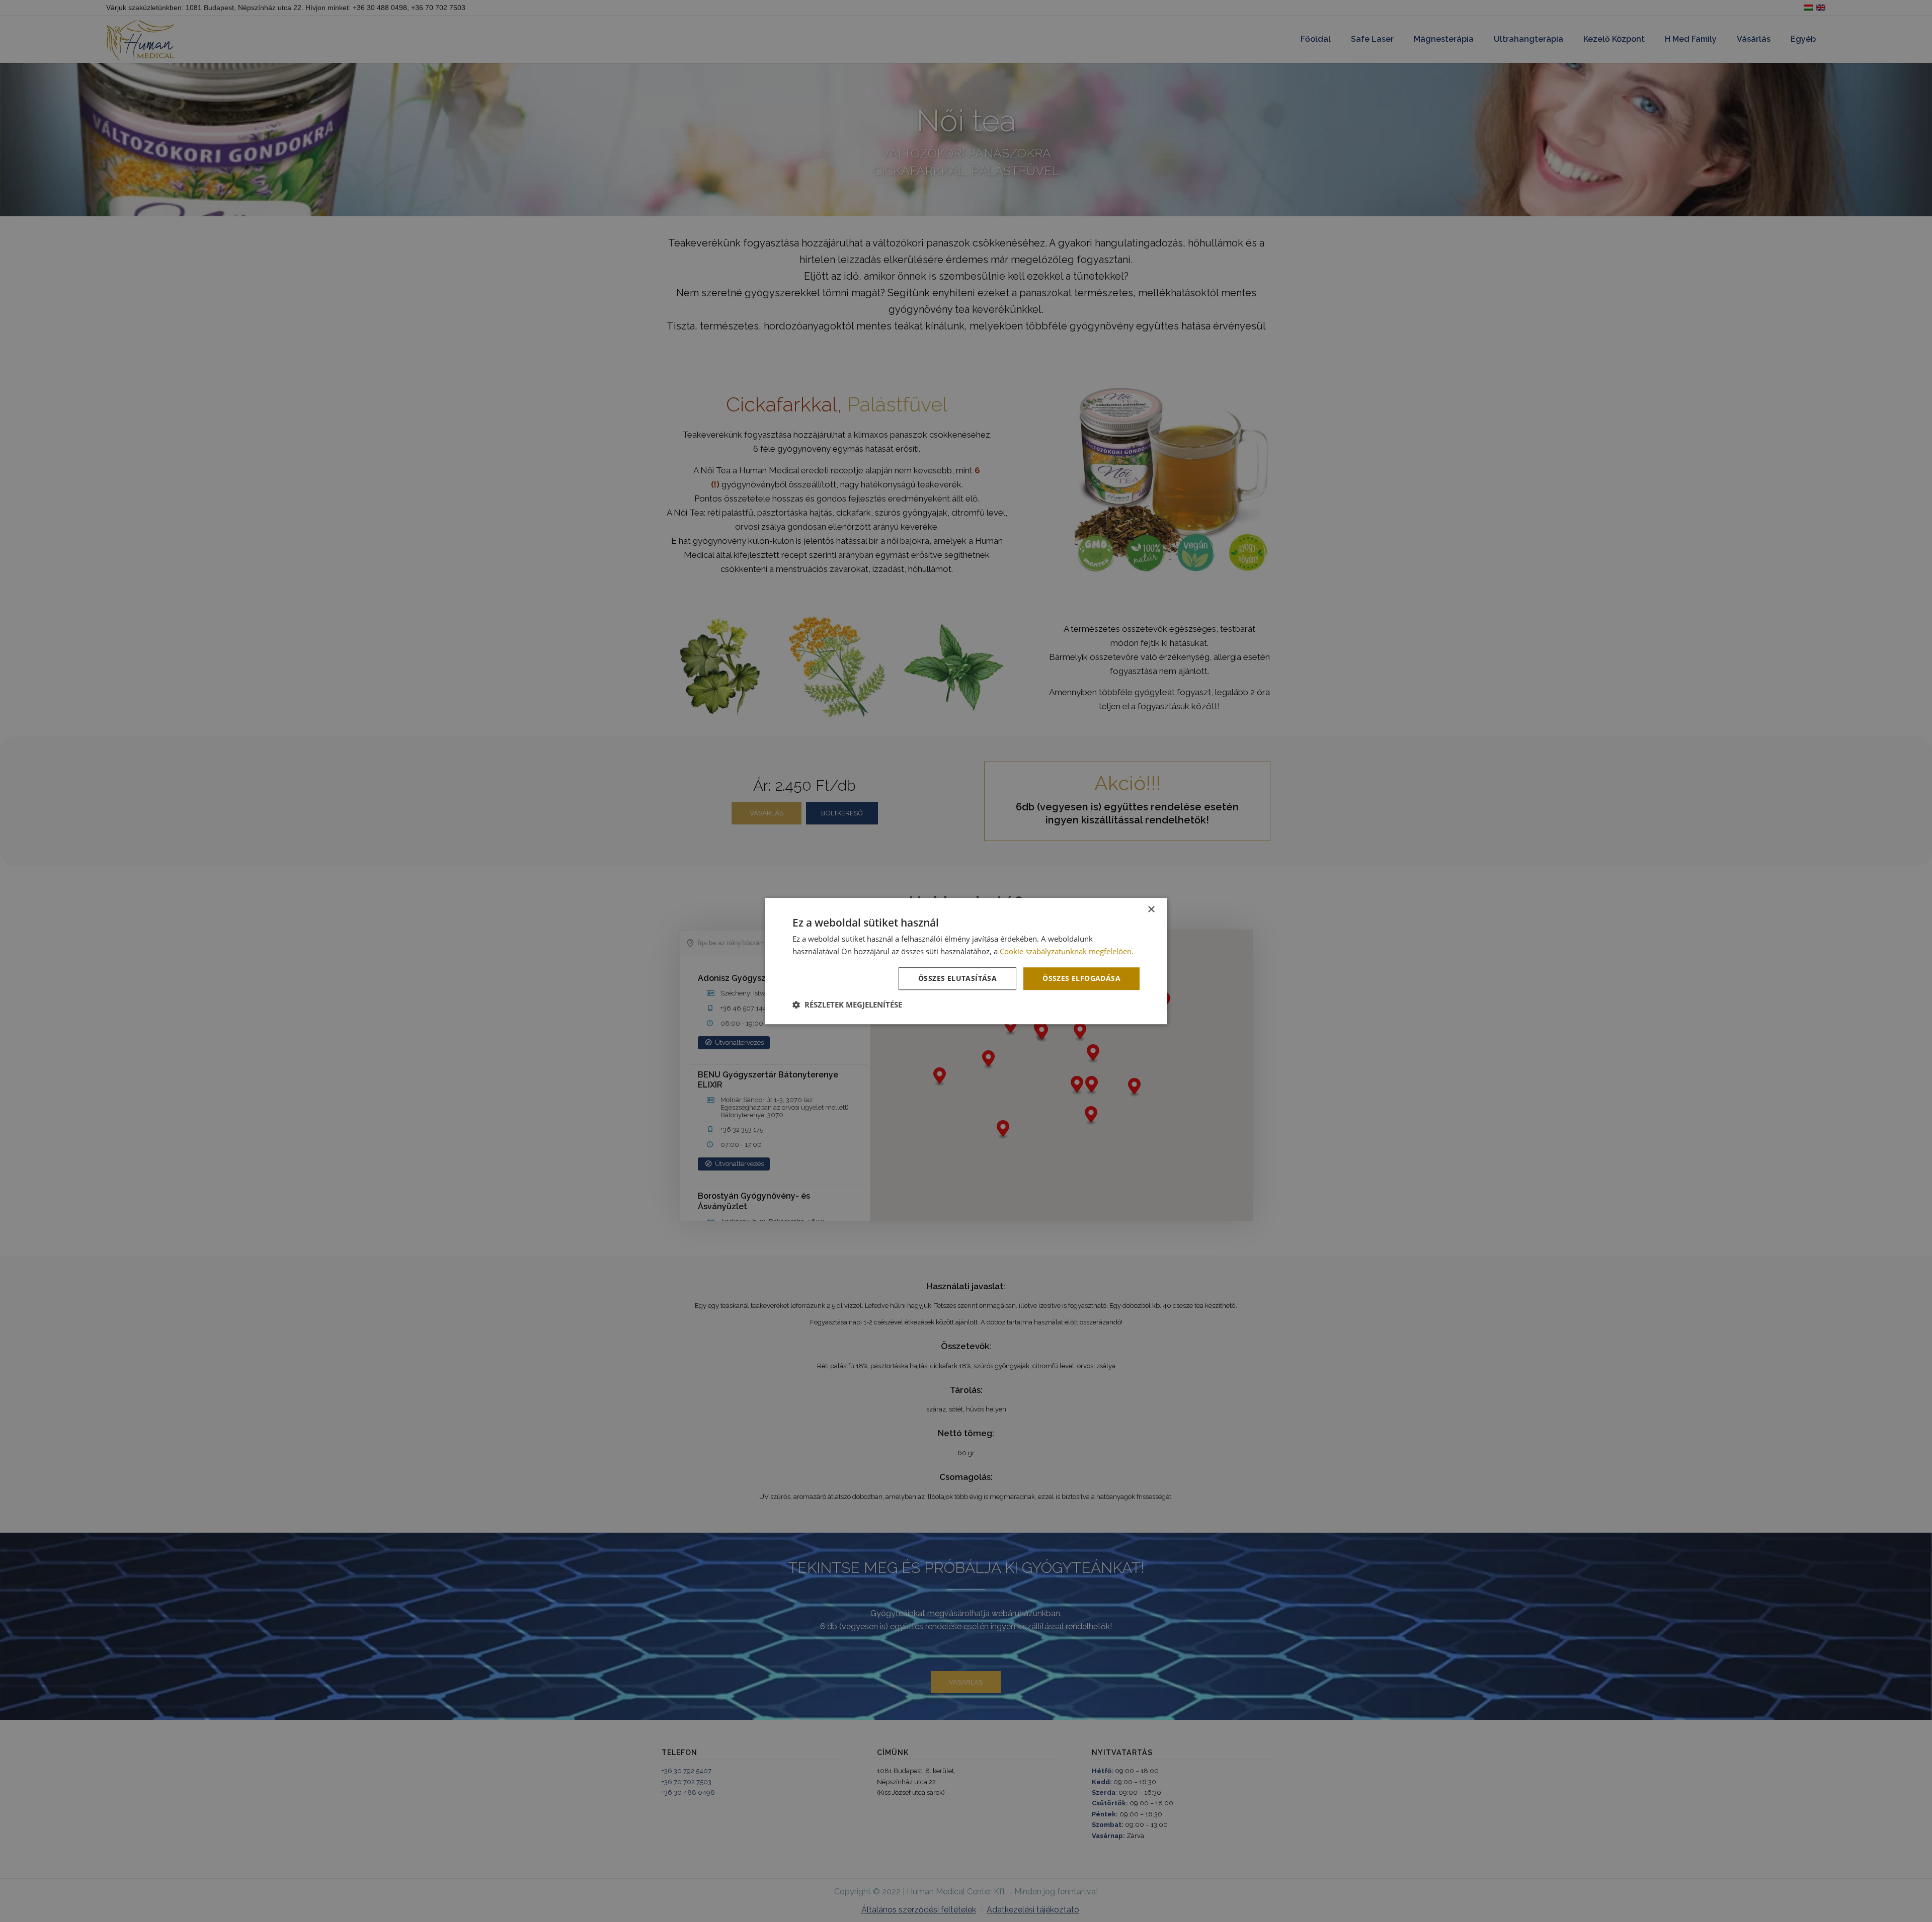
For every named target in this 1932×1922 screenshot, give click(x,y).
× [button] (1151, 910)
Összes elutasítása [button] (957, 979)
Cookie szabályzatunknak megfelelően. (1067, 951)
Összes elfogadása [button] (1081, 979)
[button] (847, 1005)
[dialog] (966, 961)
